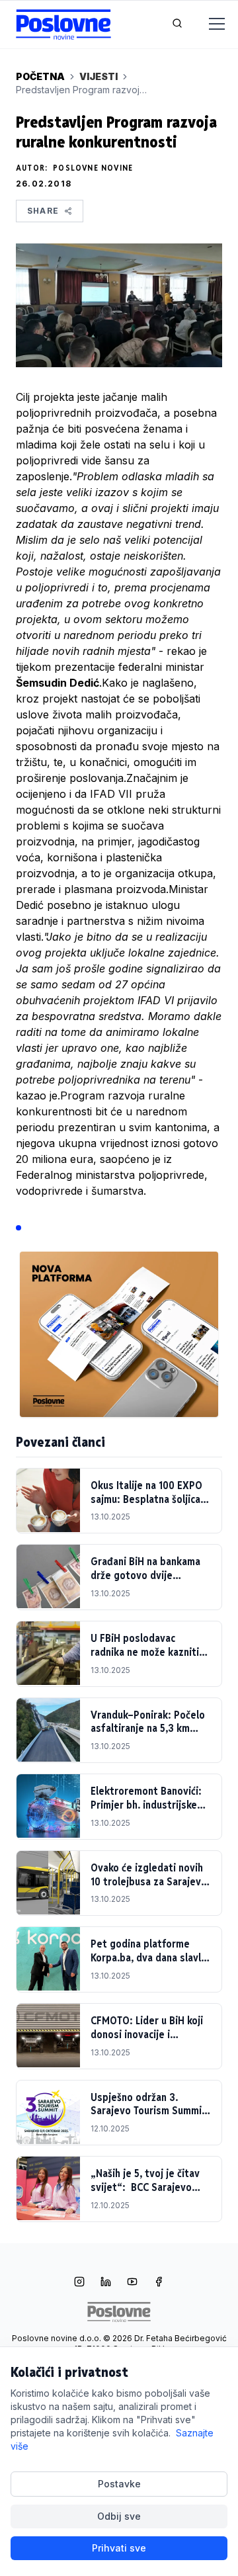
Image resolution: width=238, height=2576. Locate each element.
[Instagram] (79, 2283)
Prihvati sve (119, 2548)
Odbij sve (119, 2516)
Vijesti (99, 76)
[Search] (177, 24)
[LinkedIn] (106, 2283)
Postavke (119, 2484)
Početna (40, 76)
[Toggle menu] (209, 24)
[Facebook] (159, 2283)
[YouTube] (132, 2283)
